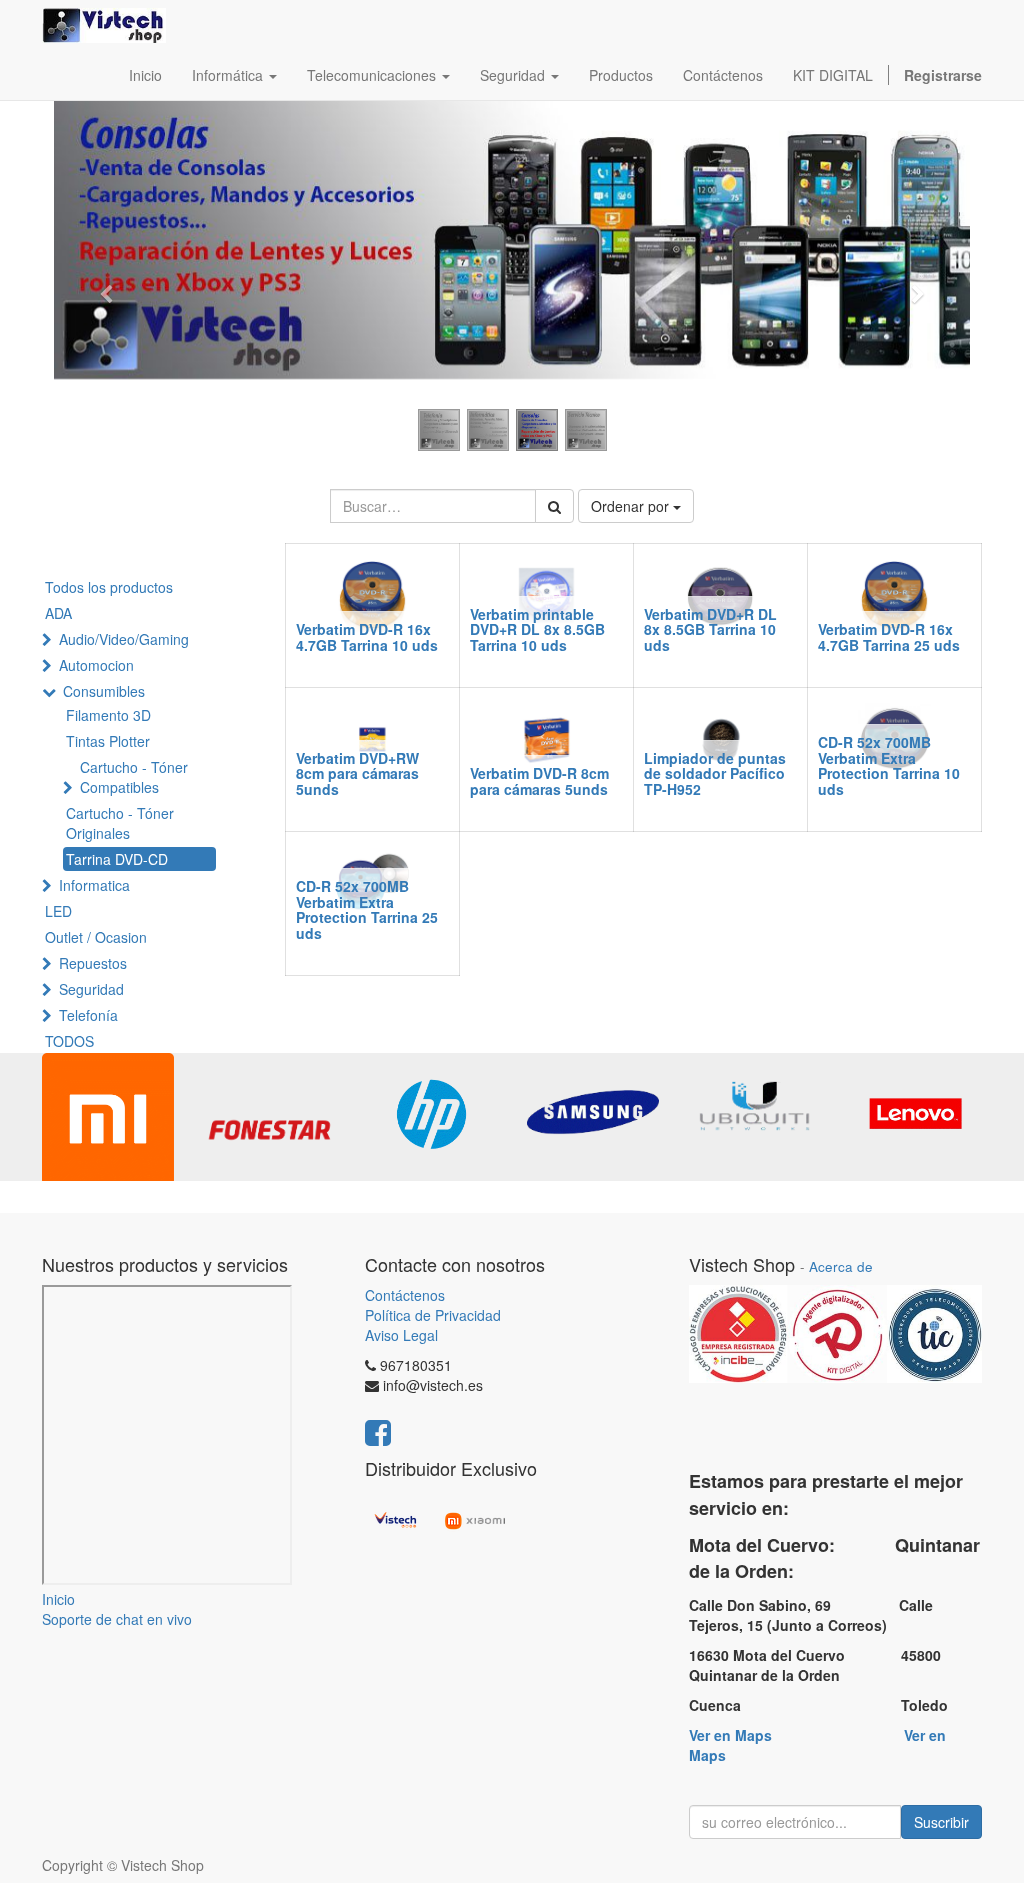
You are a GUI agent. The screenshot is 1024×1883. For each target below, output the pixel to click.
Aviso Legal (401, 1335)
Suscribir (941, 1822)
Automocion (96, 665)
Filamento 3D (108, 715)
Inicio (58, 1599)
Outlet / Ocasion (96, 937)
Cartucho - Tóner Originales (120, 823)
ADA (58, 613)
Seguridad (91, 989)
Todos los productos (109, 587)
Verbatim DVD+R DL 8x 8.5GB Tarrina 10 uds (710, 629)
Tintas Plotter (108, 741)
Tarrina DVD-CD (117, 859)
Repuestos (93, 963)
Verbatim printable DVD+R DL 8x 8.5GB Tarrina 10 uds (537, 629)
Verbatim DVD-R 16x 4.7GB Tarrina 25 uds (889, 636)
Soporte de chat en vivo (117, 1619)
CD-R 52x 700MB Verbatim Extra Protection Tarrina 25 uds (367, 909)
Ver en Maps (730, 1735)
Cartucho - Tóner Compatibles (134, 777)
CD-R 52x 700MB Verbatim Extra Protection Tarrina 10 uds (889, 765)
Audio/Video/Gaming (124, 639)
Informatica (94, 885)
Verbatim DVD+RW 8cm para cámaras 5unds (357, 773)
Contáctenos (405, 1295)
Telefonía (88, 1015)
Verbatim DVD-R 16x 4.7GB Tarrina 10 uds (367, 636)
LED (58, 911)
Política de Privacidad (433, 1315)
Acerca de (841, 1266)
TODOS (69, 1041)
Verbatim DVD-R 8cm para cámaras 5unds (539, 780)
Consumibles (104, 691)
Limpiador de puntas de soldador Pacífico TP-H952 (715, 773)
